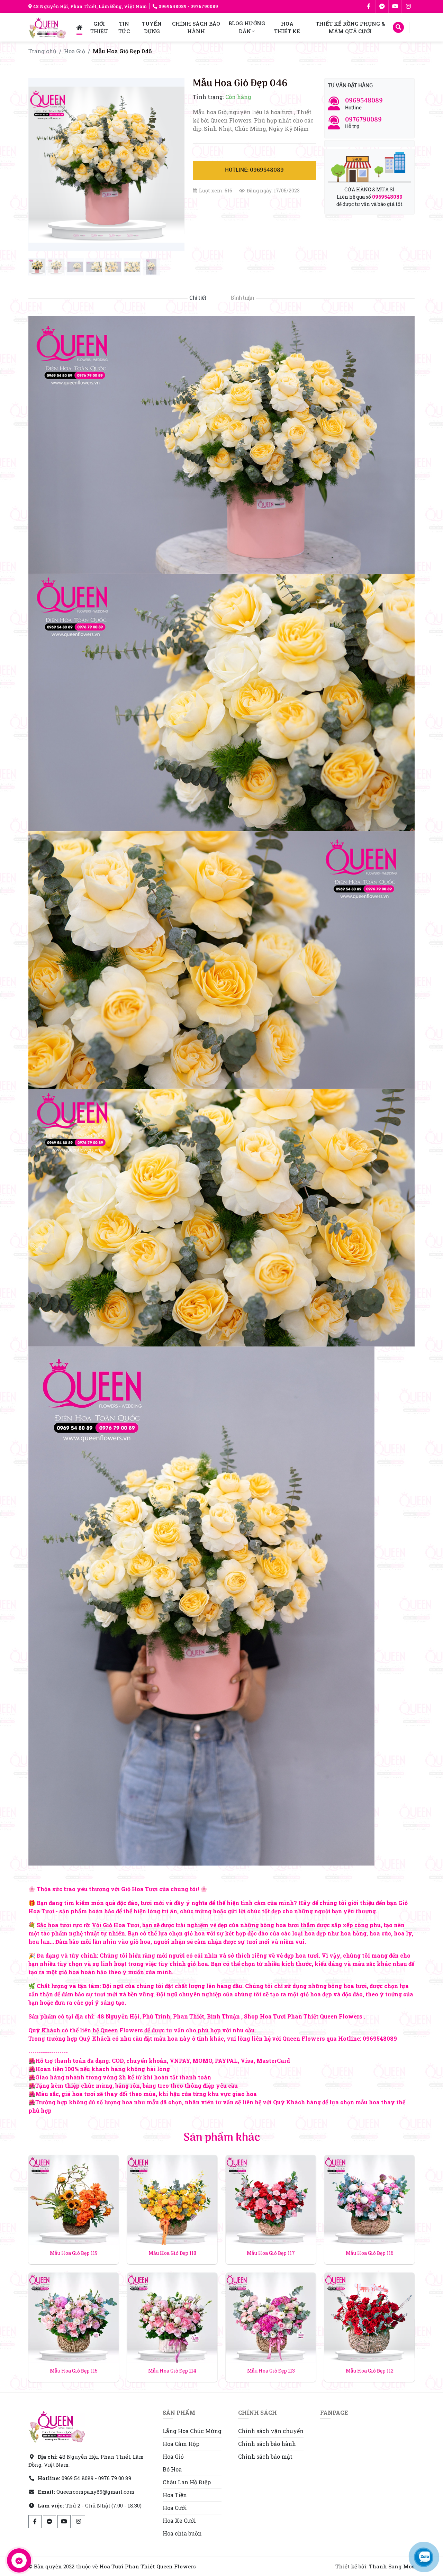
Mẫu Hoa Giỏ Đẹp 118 (172, 2253)
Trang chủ (42, 51)
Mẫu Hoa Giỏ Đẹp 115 (74, 2371)
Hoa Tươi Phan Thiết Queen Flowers (148, 2566)
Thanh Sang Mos (392, 2566)
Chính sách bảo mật (265, 2456)
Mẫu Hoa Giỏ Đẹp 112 (370, 2371)
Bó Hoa (172, 2469)
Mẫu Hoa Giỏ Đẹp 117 (271, 2253)
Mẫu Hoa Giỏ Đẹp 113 (271, 2371)
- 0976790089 (202, 6)
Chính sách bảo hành (267, 2444)
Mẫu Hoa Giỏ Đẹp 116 (370, 2253)
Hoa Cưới (175, 2508)
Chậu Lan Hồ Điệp (187, 2482)
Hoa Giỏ (75, 51)
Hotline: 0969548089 (254, 170)
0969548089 (173, 6)
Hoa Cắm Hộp (181, 2444)
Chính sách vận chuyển (271, 2431)
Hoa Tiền (175, 2495)
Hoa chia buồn (182, 2533)
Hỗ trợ (363, 123)
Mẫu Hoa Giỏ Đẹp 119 (74, 2253)
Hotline (364, 104)
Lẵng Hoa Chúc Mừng (192, 2431)
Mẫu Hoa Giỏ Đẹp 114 (172, 2371)
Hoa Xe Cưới (179, 2520)
